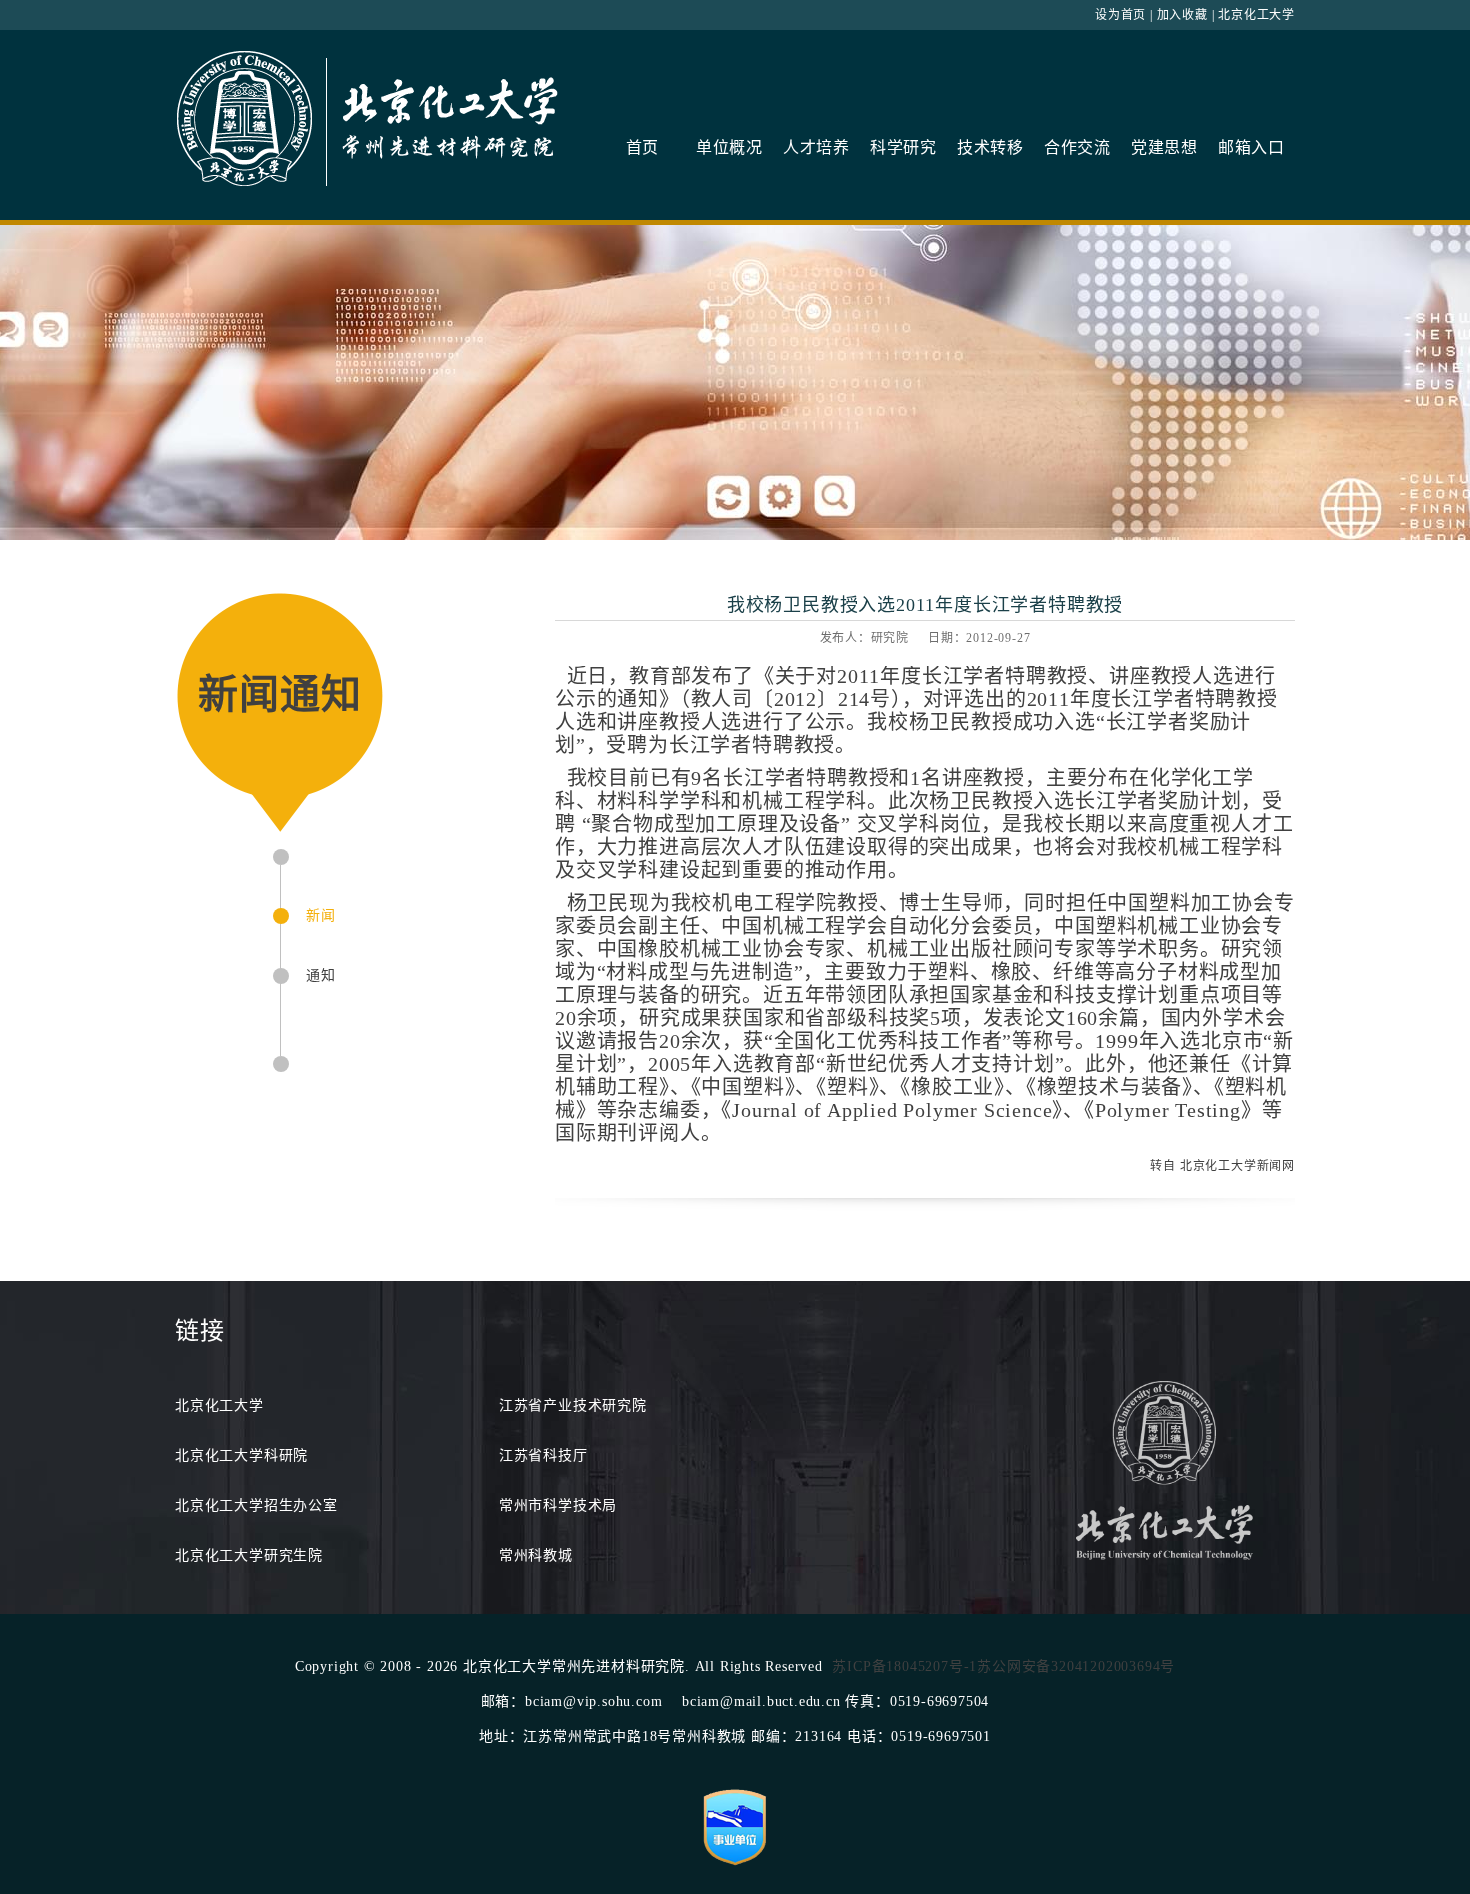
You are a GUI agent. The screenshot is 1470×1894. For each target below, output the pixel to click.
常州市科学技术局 (558, 1505)
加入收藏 (1182, 15)
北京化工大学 (1256, 15)
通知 (321, 975)
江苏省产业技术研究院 (573, 1405)
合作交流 (1077, 147)
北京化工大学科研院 (241, 1455)
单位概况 (729, 147)
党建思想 (1164, 147)
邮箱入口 (1251, 147)
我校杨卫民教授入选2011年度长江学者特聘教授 (925, 605)
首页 (643, 147)
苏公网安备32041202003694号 (1076, 1666)
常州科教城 (536, 1555)
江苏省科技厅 (543, 1455)
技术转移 (990, 147)
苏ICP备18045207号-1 (904, 1666)
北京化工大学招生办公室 (256, 1505)
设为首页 (1120, 15)
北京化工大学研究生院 (249, 1555)
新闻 (321, 915)
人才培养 (816, 147)
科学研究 (903, 147)
